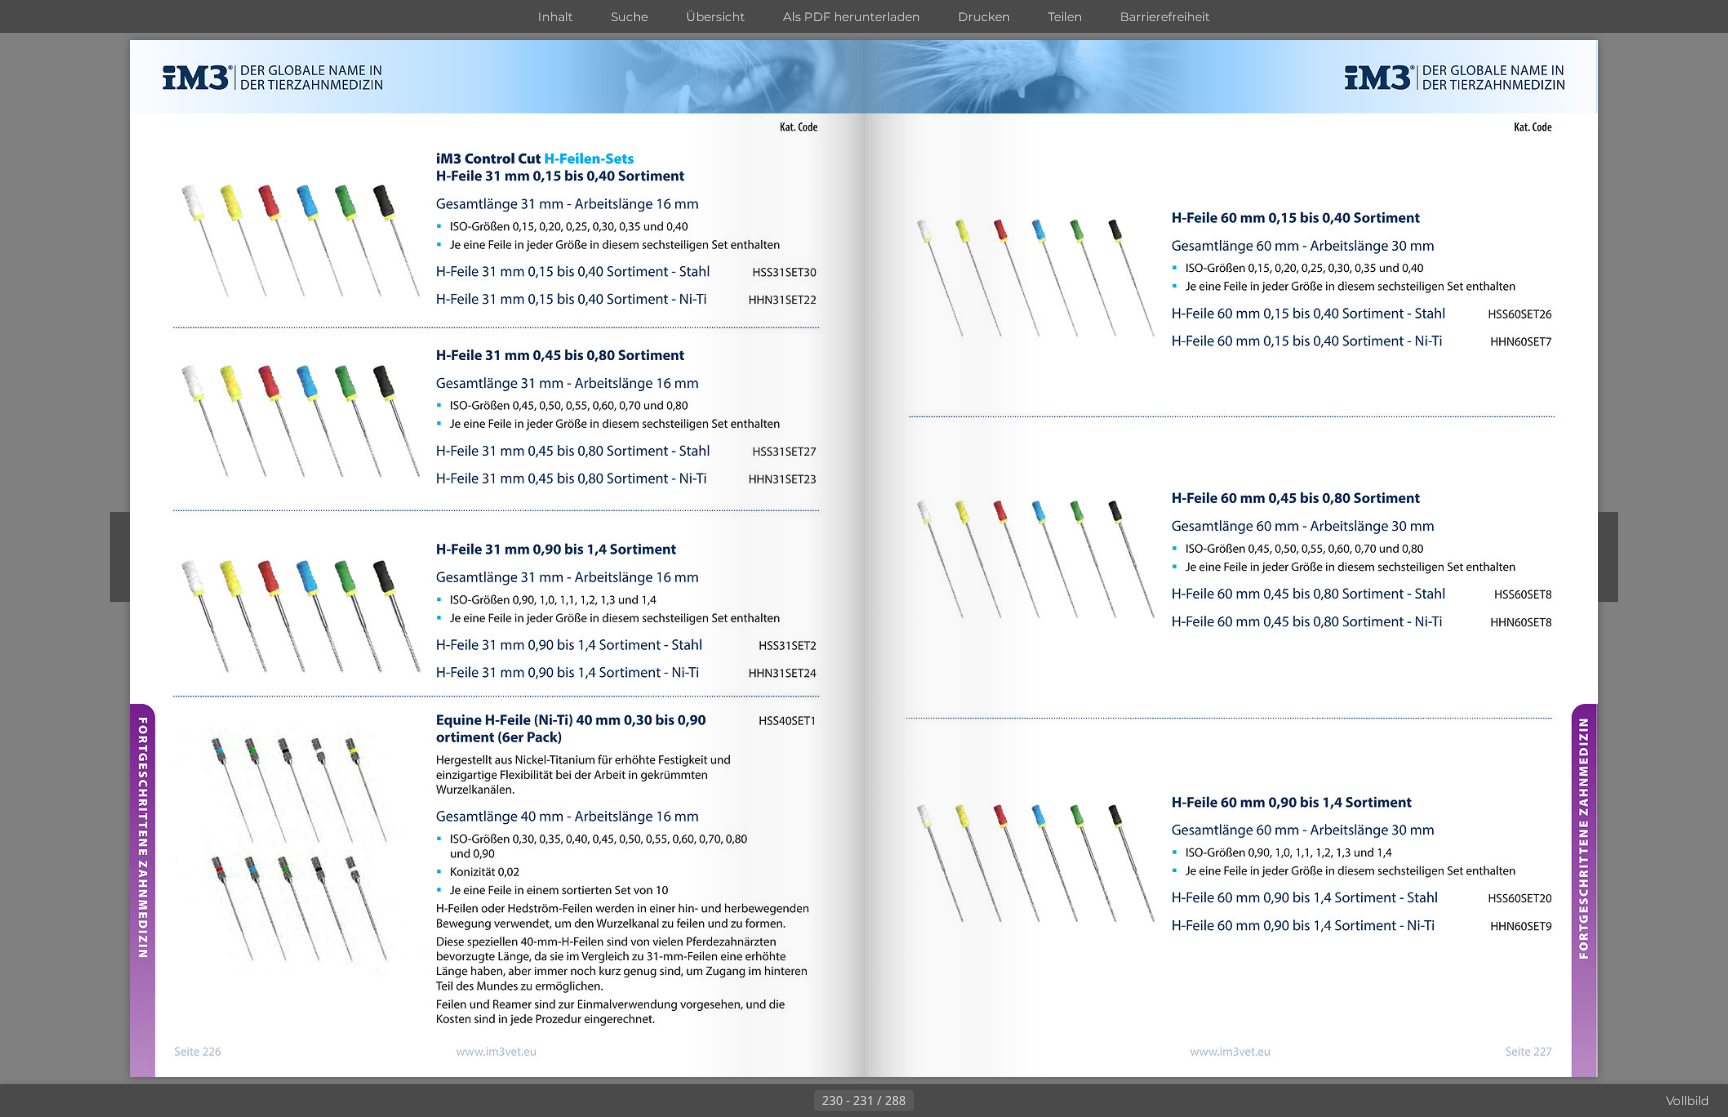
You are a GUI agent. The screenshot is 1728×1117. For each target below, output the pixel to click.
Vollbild (1687, 1100)
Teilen (1065, 16)
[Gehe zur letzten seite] (962, 1101)
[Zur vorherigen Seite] (798, 1101)
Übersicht (715, 16)
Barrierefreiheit (1165, 16)
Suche (629, 16)
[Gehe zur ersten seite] (766, 1101)
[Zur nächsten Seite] (930, 1101)
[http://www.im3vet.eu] (495, 1051)
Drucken (984, 16)
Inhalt (555, 16)
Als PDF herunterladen (851, 16)
